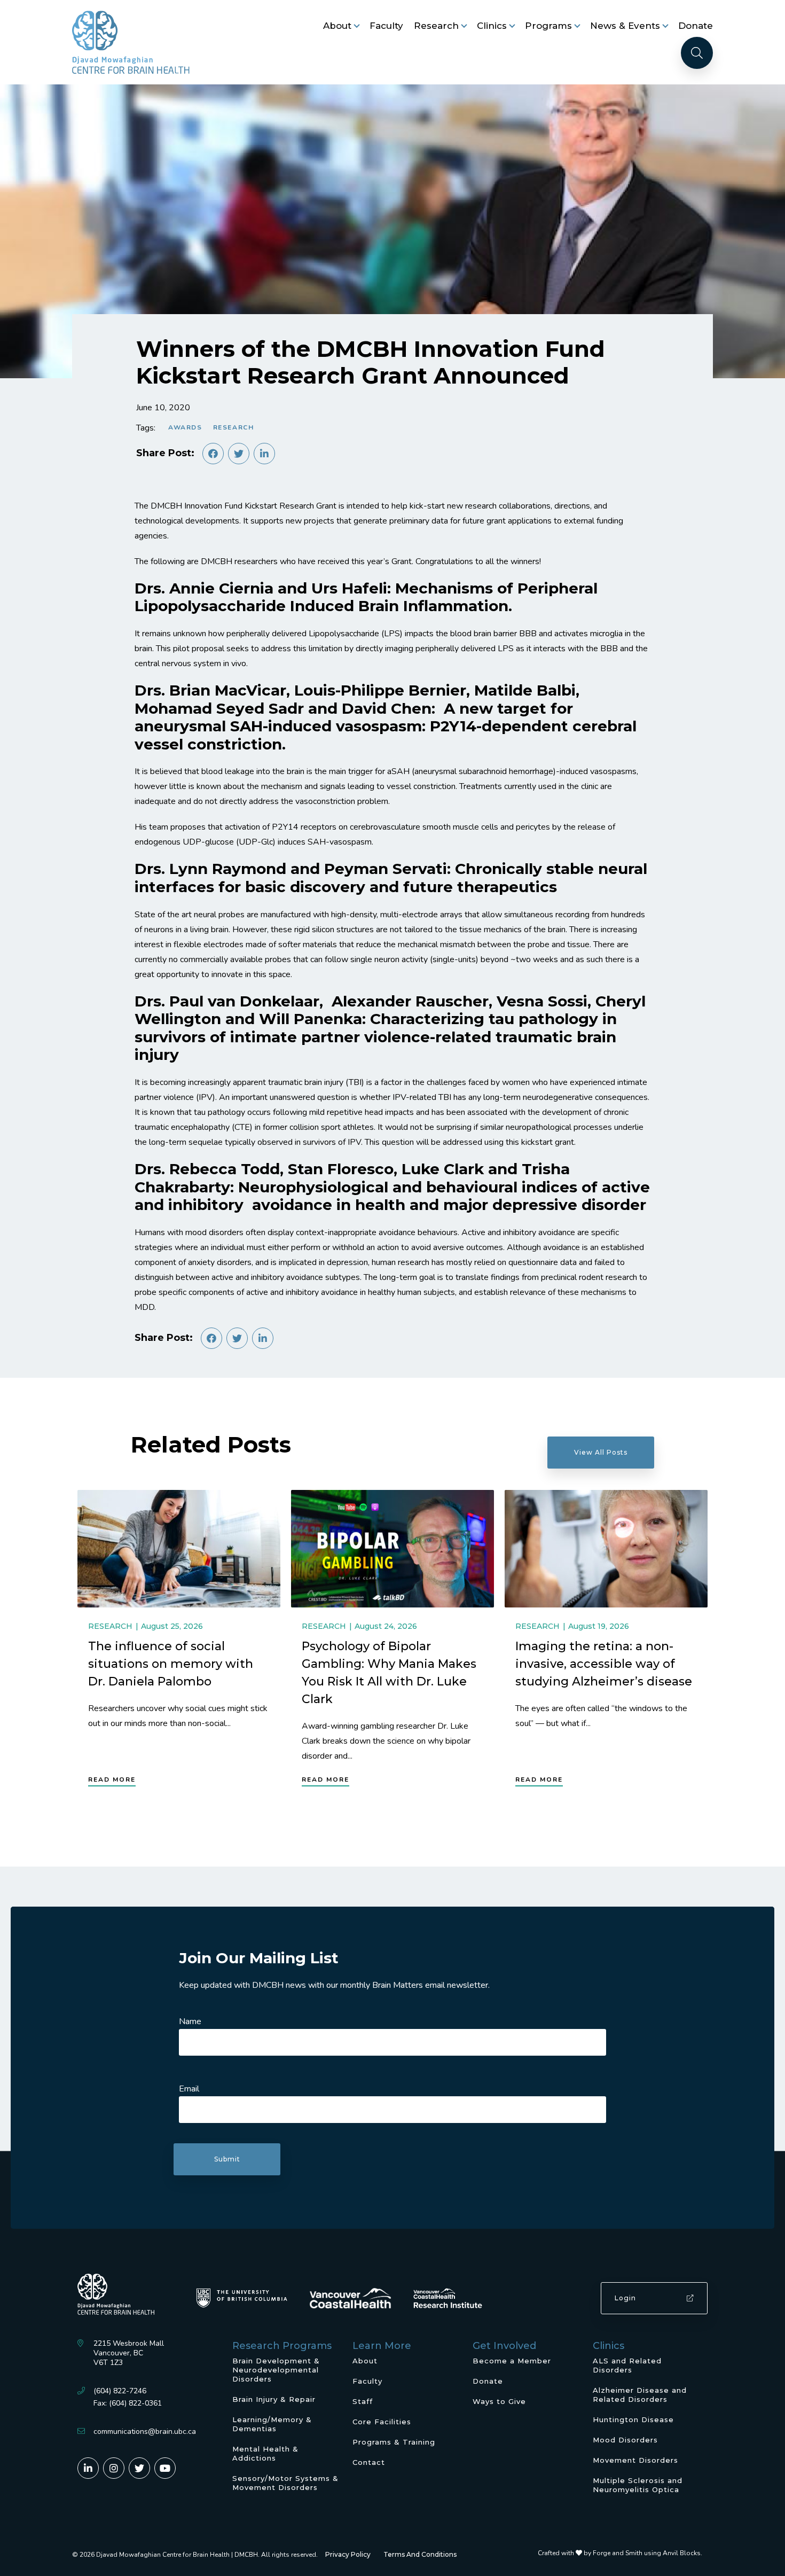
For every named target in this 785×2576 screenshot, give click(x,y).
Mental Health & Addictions (265, 2453)
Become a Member (512, 2361)
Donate (696, 26)
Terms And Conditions (420, 2554)
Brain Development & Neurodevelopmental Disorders (276, 2370)
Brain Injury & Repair (274, 2399)
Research (436, 26)
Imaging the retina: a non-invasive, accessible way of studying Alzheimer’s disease (604, 1664)
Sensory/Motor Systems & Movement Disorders (285, 2483)
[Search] (697, 53)
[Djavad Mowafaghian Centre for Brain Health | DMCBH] (131, 42)
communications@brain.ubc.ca (145, 2431)
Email (189, 2089)
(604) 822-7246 (120, 2391)
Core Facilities (382, 2422)
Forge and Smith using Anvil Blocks (647, 2553)
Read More (112, 1779)
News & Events (625, 26)
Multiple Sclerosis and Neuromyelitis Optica (638, 2485)
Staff (363, 2401)
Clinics (492, 26)
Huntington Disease (633, 2419)
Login (625, 2298)
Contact (369, 2462)
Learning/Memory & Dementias (272, 2424)
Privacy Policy (348, 2554)
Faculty (386, 26)
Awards (185, 427)
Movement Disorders (635, 2460)
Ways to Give (499, 2401)
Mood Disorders (625, 2440)
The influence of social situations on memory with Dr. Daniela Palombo (171, 1664)
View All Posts (601, 1452)
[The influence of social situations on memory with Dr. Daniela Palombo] (179, 1549)
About (337, 26)
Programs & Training (394, 2442)
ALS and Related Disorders (627, 2365)
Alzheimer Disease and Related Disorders (640, 2395)
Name (190, 2021)
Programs (548, 26)
